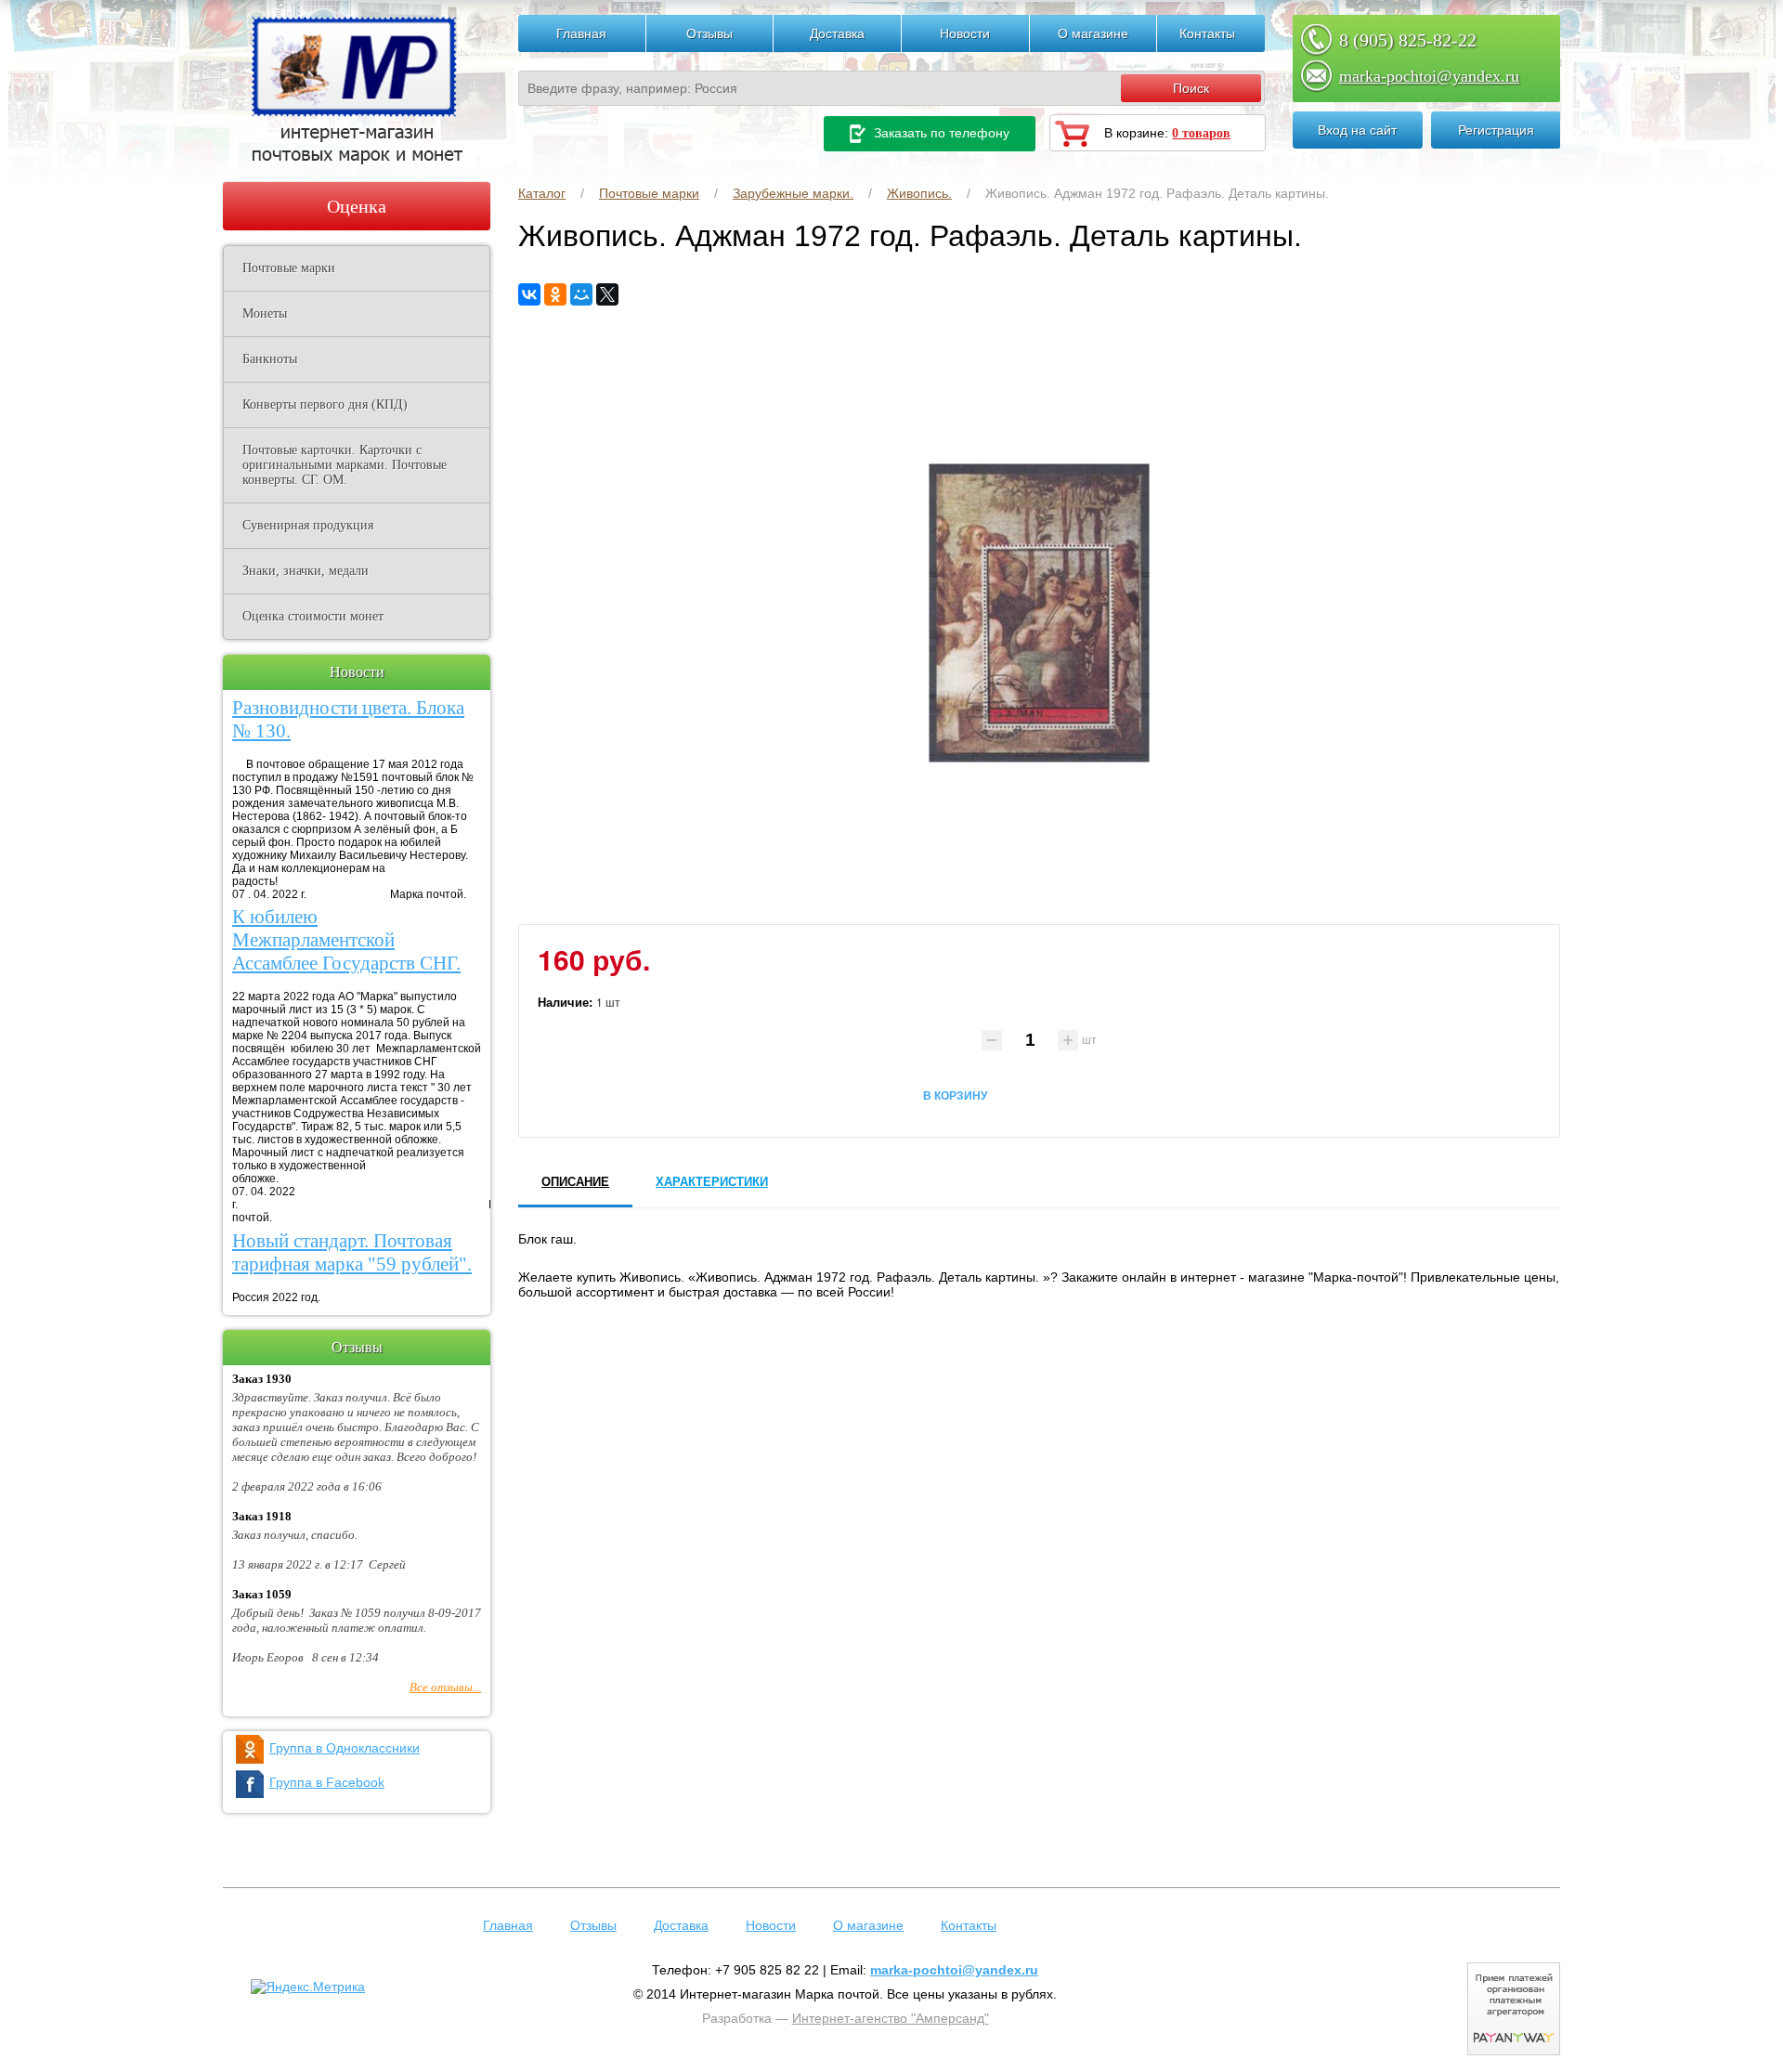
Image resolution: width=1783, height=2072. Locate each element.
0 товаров (1201, 133)
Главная (581, 33)
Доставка (837, 33)
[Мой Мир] (581, 294)
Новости (965, 33)
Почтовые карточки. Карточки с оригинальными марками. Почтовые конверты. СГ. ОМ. (345, 465)
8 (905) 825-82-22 (1408, 40)
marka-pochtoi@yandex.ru (1429, 76)
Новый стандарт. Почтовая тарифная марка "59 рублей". (352, 1252)
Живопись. (919, 193)
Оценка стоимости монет (313, 616)
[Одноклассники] (555, 294)
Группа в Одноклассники (345, 1748)
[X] (607, 294)
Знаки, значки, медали (306, 571)
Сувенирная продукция (308, 525)
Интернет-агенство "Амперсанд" (891, 2018)
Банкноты (270, 359)
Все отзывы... (445, 1687)
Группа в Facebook (327, 1782)
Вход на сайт (1357, 130)
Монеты (265, 313)
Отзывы (709, 33)
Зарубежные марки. (793, 193)
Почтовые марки (649, 193)
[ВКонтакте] (529, 294)
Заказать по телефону (940, 133)
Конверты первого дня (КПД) (325, 404)
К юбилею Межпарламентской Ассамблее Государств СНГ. (346, 940)
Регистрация (1496, 130)
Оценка (357, 206)
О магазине (1093, 33)
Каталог (542, 193)
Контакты (1207, 33)
